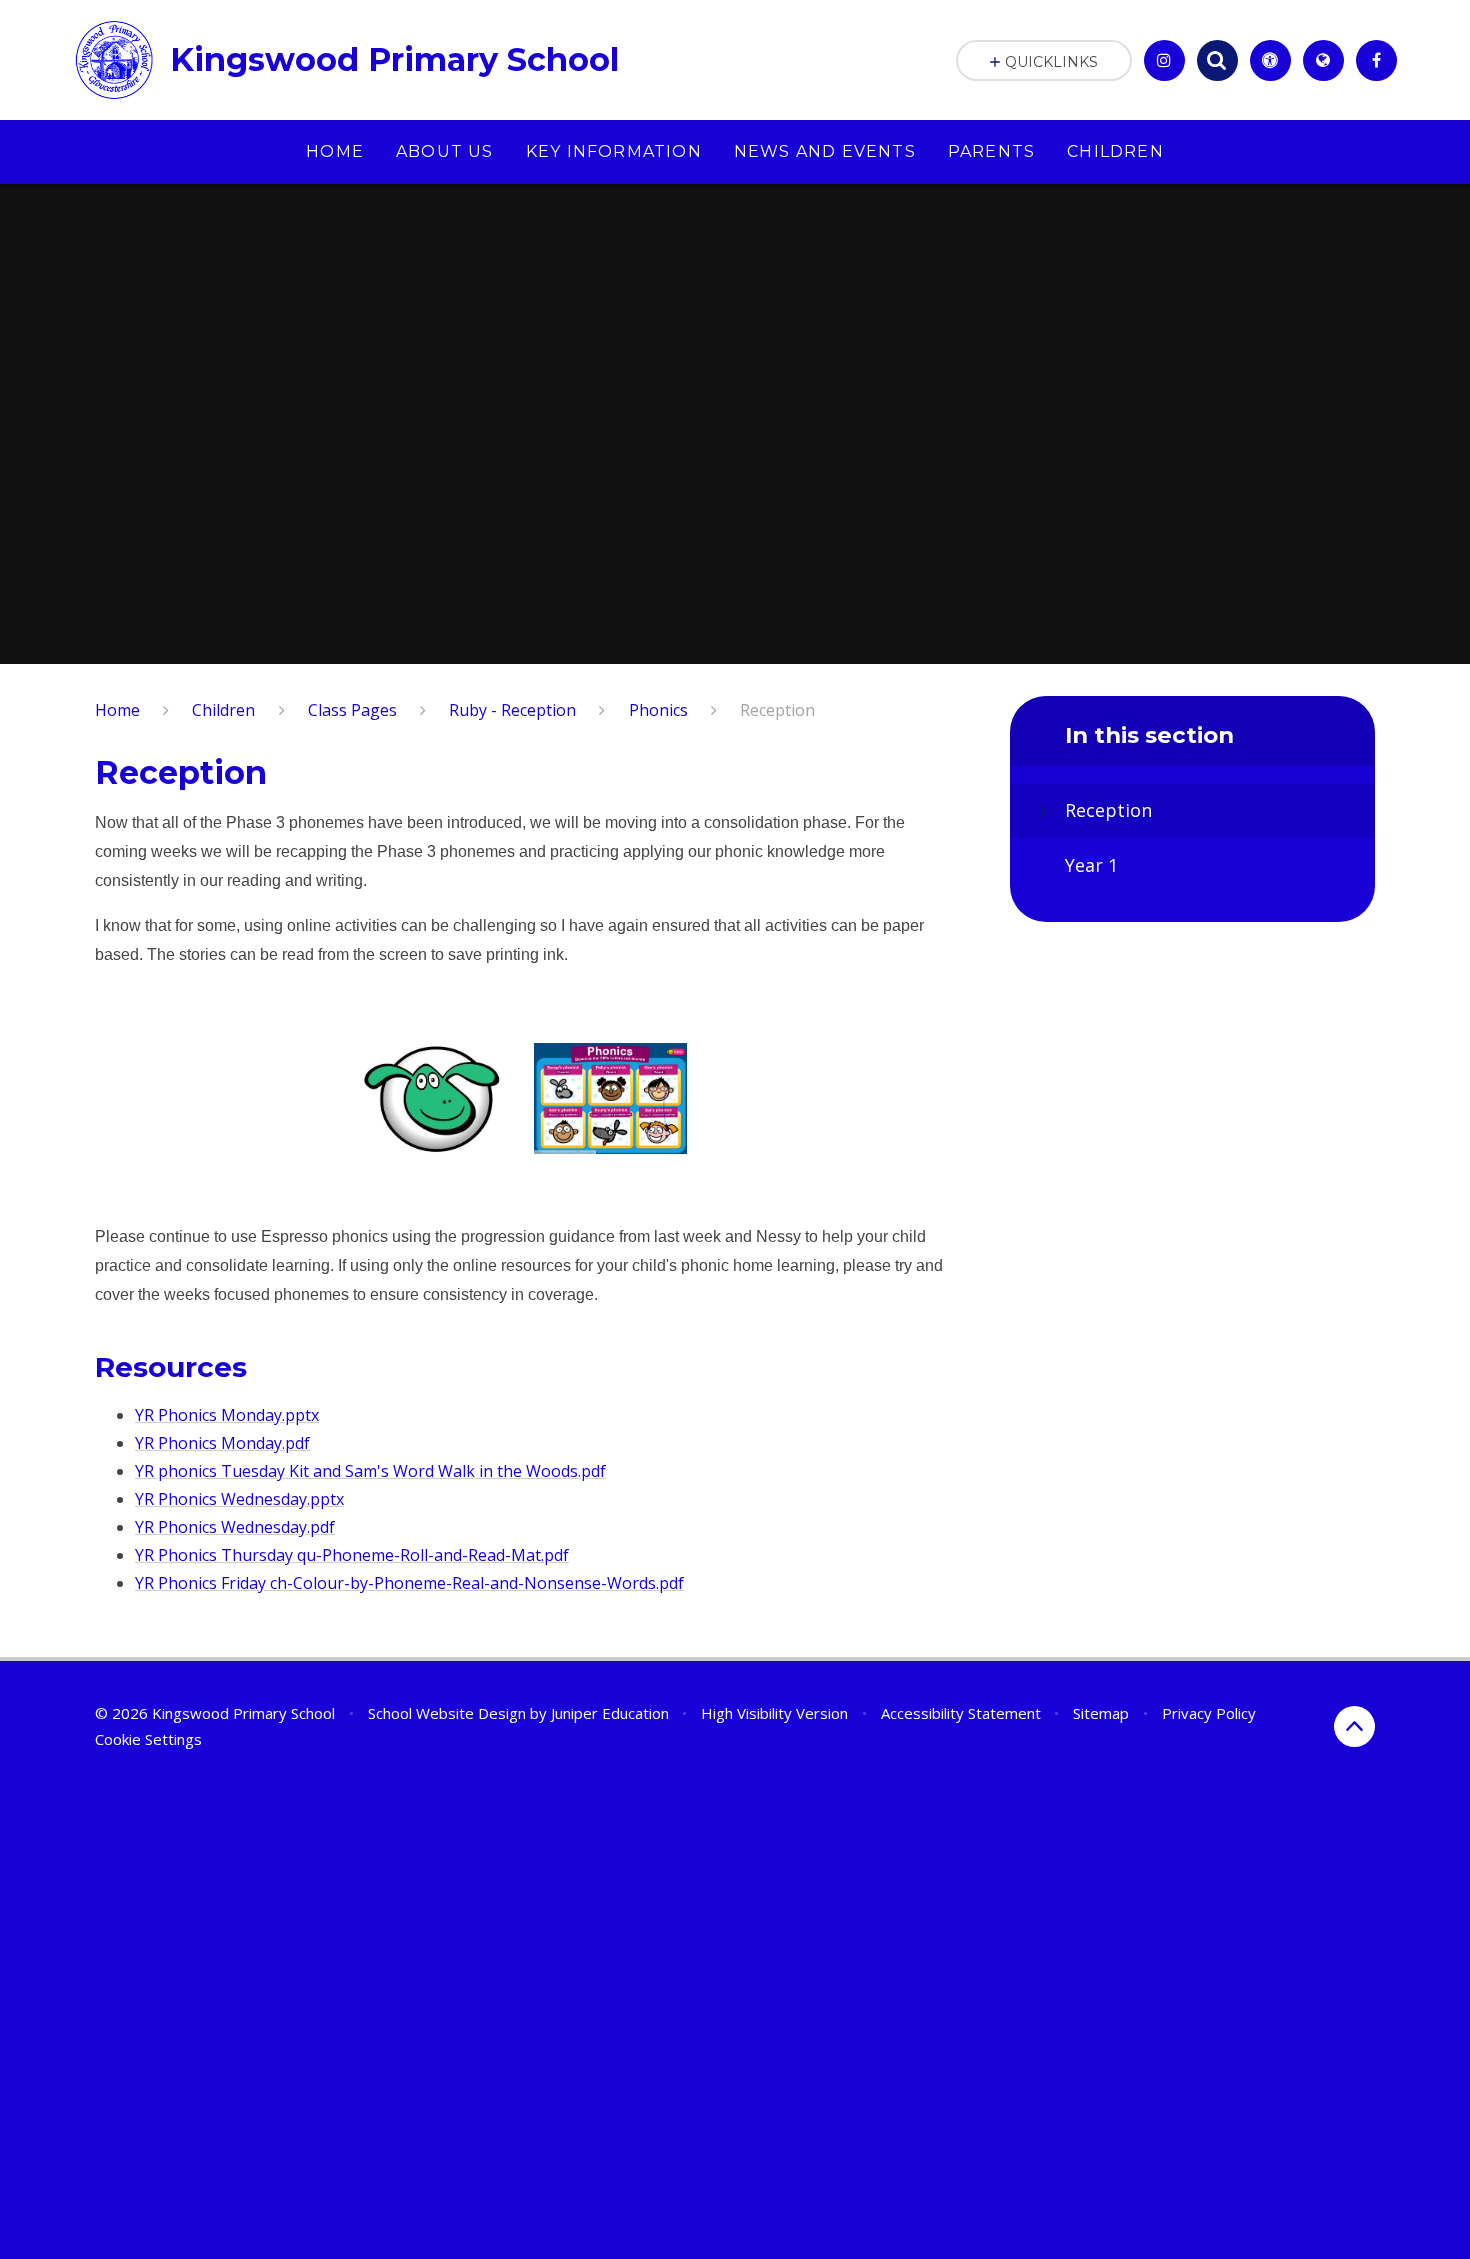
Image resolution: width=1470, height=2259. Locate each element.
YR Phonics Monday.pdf (222, 1443)
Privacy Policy (1209, 1713)
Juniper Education (610, 1713)
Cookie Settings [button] (148, 1739)
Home (117, 710)
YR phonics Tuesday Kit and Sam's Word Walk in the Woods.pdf (370, 1471)
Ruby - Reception (512, 710)
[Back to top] (1354, 1726)
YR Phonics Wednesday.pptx (239, 1499)
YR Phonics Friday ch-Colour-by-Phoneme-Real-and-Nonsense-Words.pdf (409, 1583)
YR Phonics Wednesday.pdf (235, 1527)
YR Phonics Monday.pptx (227, 1415)
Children (223, 710)
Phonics (658, 710)
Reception (777, 710)
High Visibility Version (774, 1713)
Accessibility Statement (961, 1713)
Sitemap (1101, 1713)
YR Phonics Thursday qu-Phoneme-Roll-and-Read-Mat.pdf (352, 1555)
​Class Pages (352, 710)
